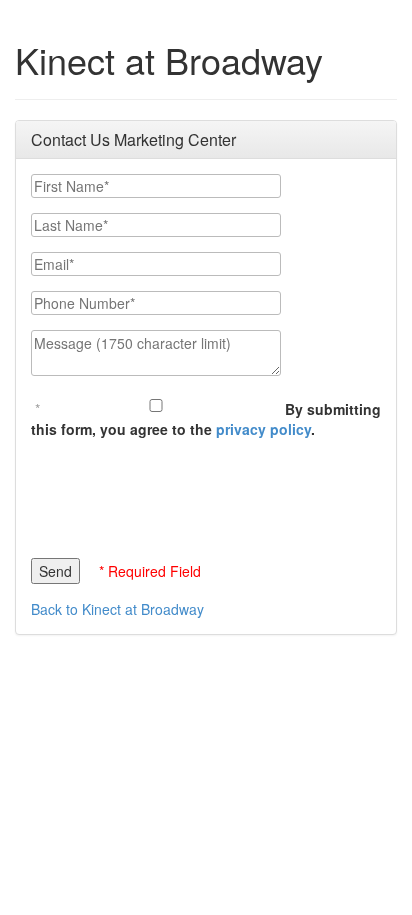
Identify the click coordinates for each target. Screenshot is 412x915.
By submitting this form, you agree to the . (206, 419)
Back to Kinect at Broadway (117, 609)
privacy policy (263, 429)
